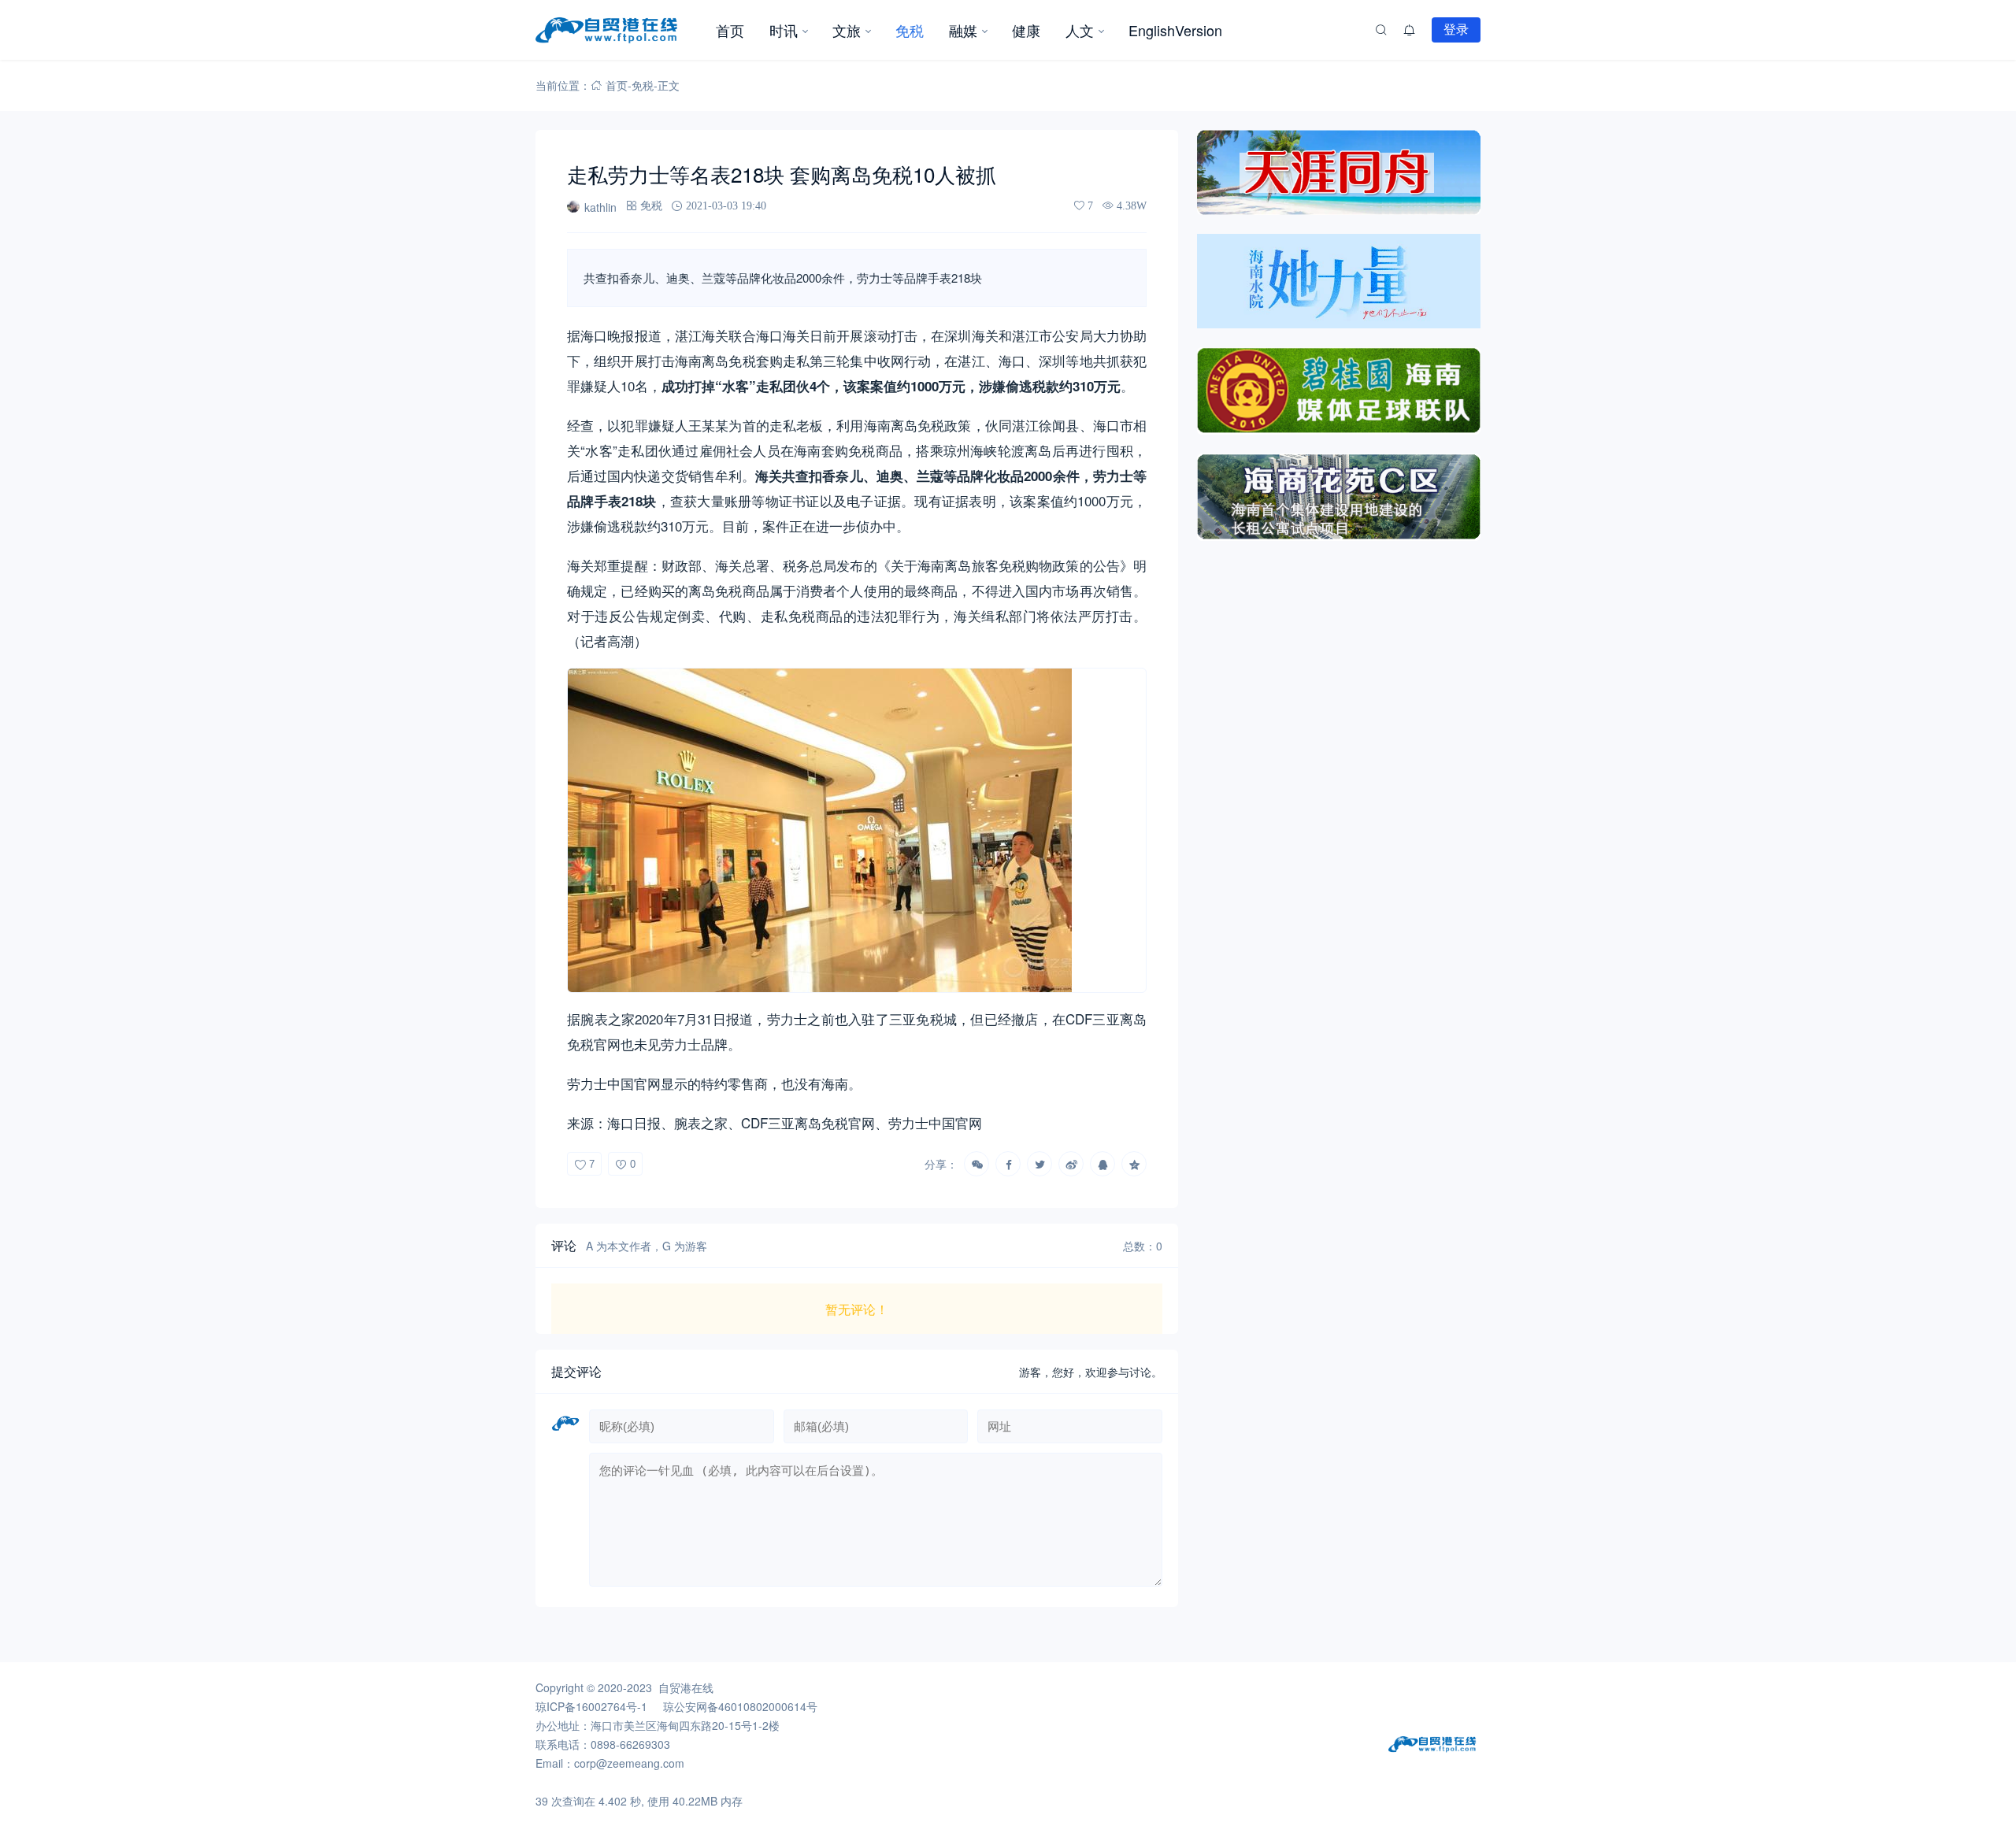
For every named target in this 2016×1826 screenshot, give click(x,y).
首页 (730, 30)
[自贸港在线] (619, 30)
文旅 (847, 30)
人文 (1080, 30)
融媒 (963, 30)
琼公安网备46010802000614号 (740, 1706)
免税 (910, 30)
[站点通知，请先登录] (1410, 30)
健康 (1026, 30)
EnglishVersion (1175, 30)
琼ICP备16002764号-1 (591, 1706)
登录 (1456, 29)
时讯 (784, 30)
